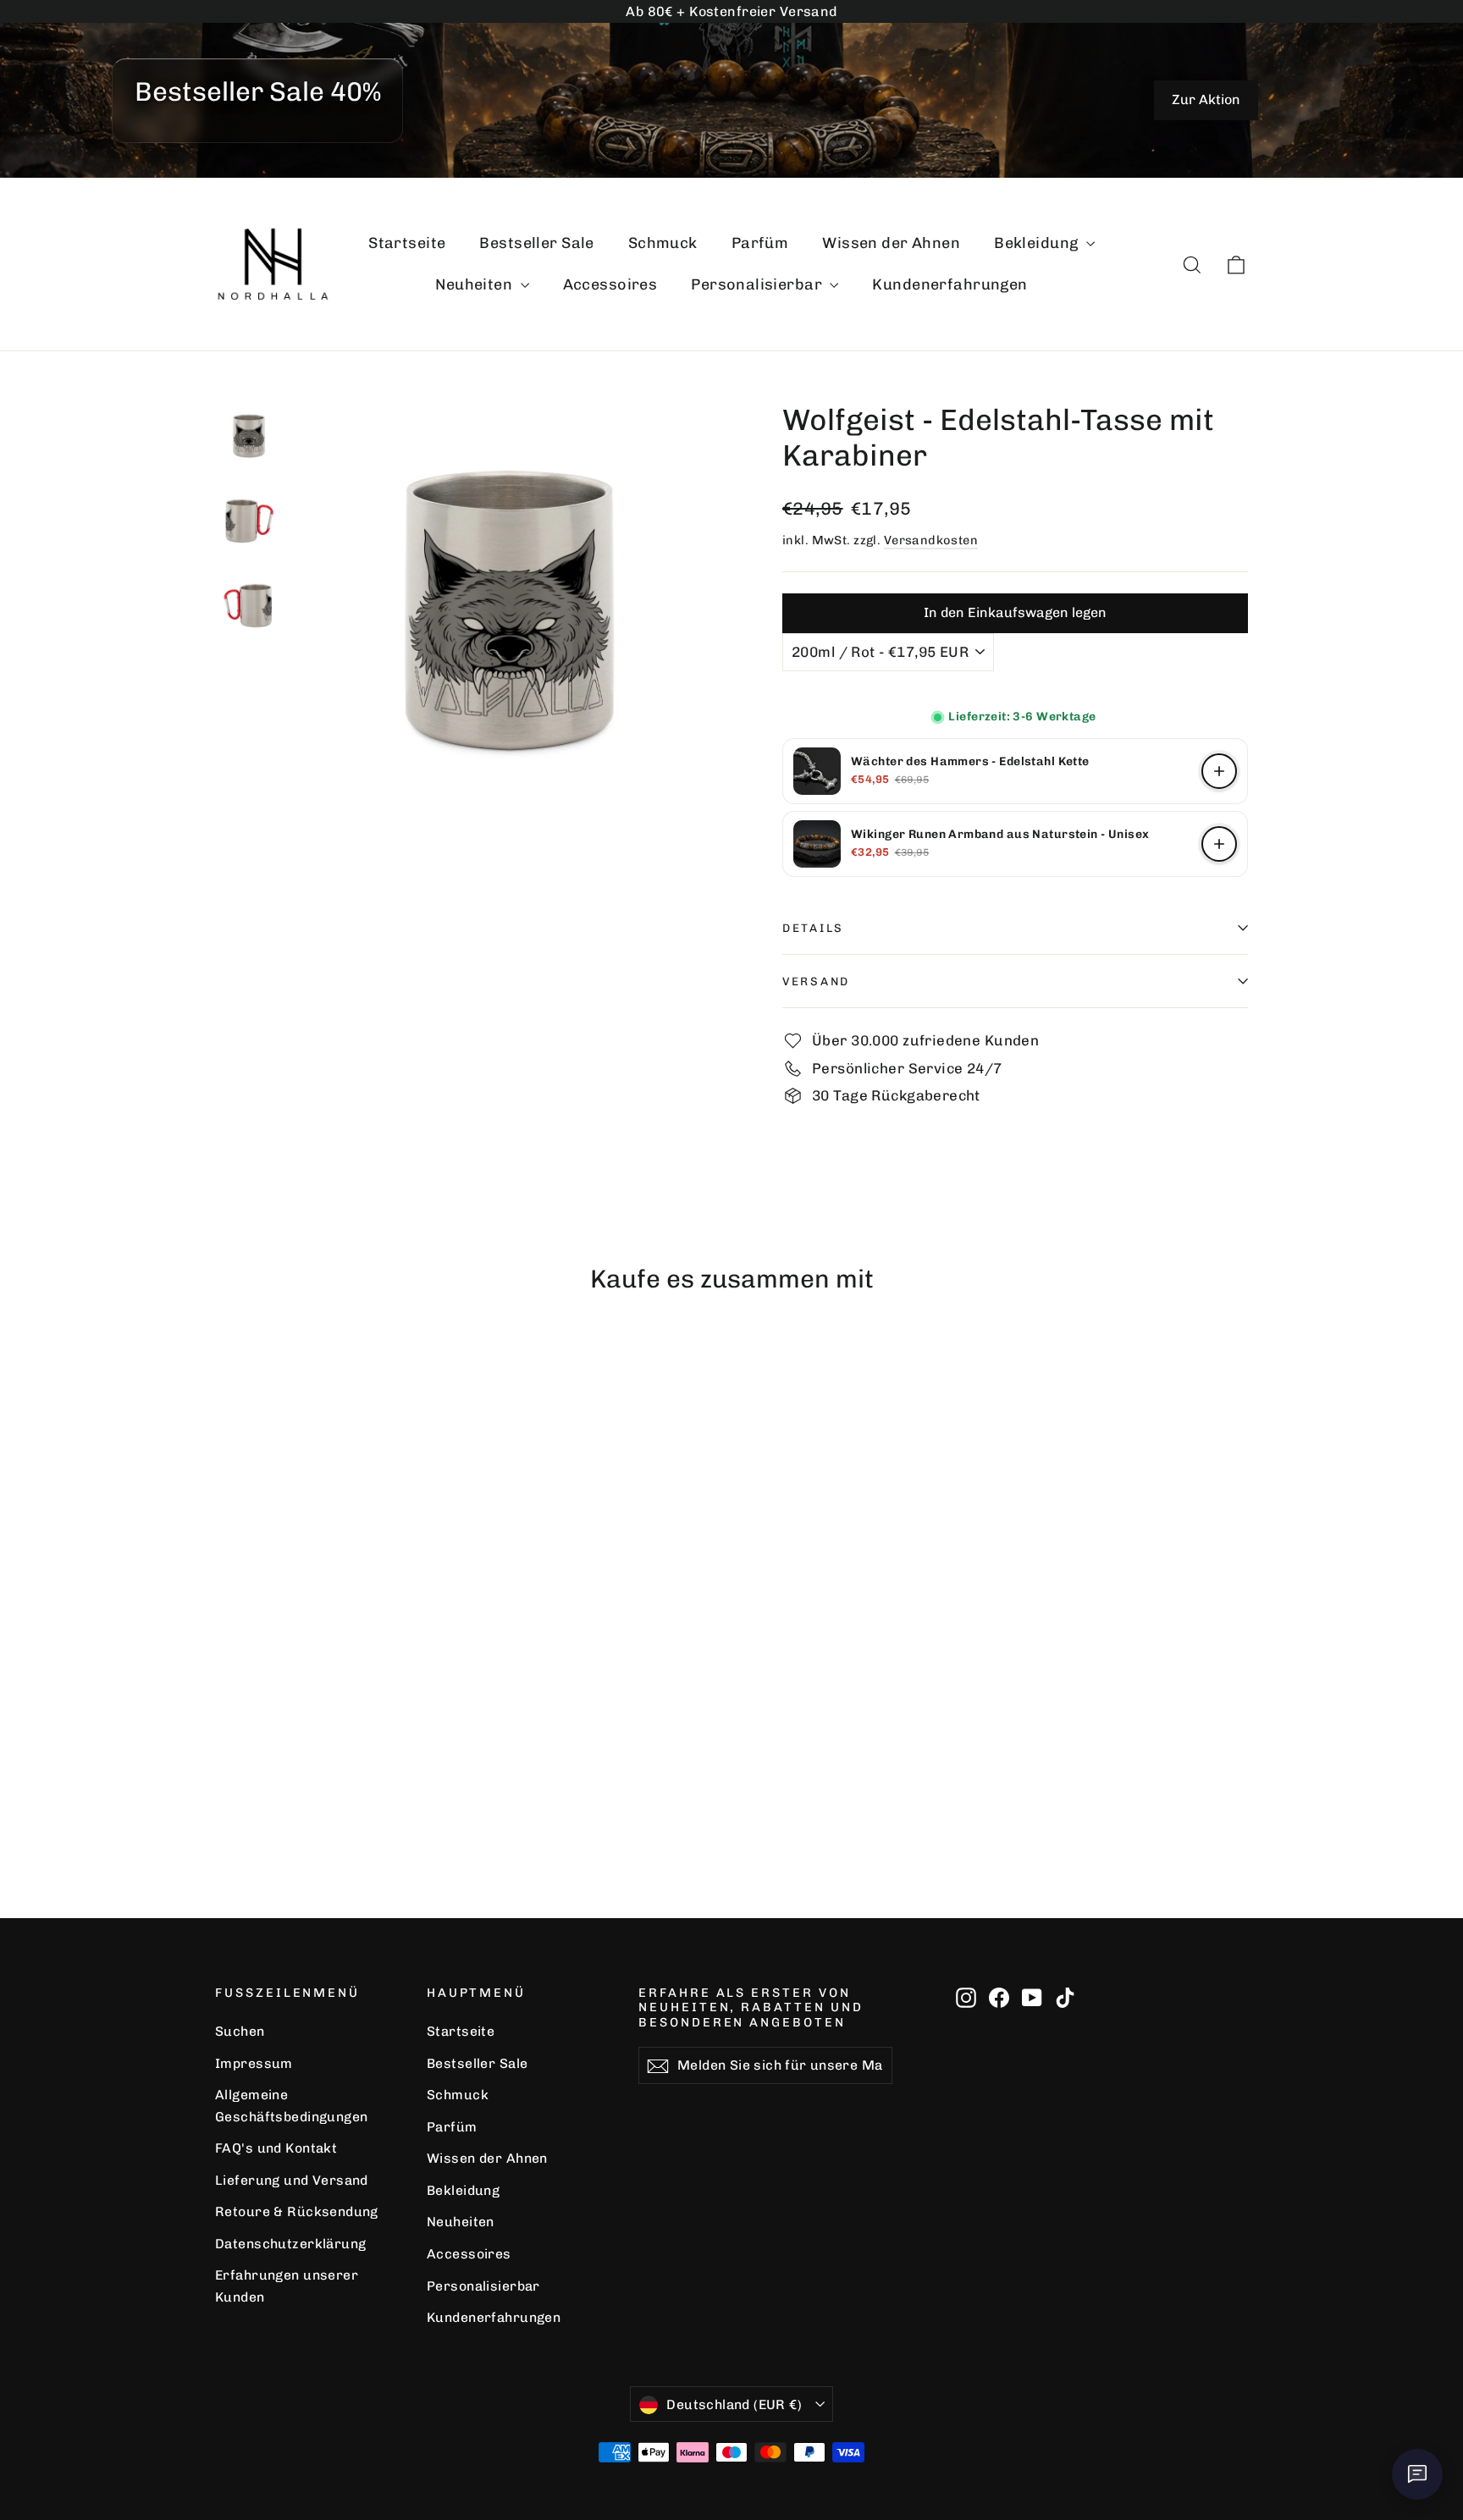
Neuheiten (475, 284)
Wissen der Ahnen (891, 243)
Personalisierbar (758, 284)
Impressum (254, 2063)
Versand (816, 981)
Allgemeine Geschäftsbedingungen (292, 2105)
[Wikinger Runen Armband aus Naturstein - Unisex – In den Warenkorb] (1219, 844)
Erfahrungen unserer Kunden (287, 2286)
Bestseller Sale (536, 243)
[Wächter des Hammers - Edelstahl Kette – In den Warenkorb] (1219, 771)
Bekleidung (1038, 243)
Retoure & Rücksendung (297, 2211)
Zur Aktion (1206, 99)
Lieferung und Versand (292, 2180)
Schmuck (663, 243)
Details (813, 928)
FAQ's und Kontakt (276, 2148)
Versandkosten (931, 540)
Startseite (407, 243)
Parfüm (760, 243)
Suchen (240, 2031)
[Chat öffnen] (1417, 2474)
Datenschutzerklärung (291, 2244)
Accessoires (610, 284)
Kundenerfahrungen (950, 284)
